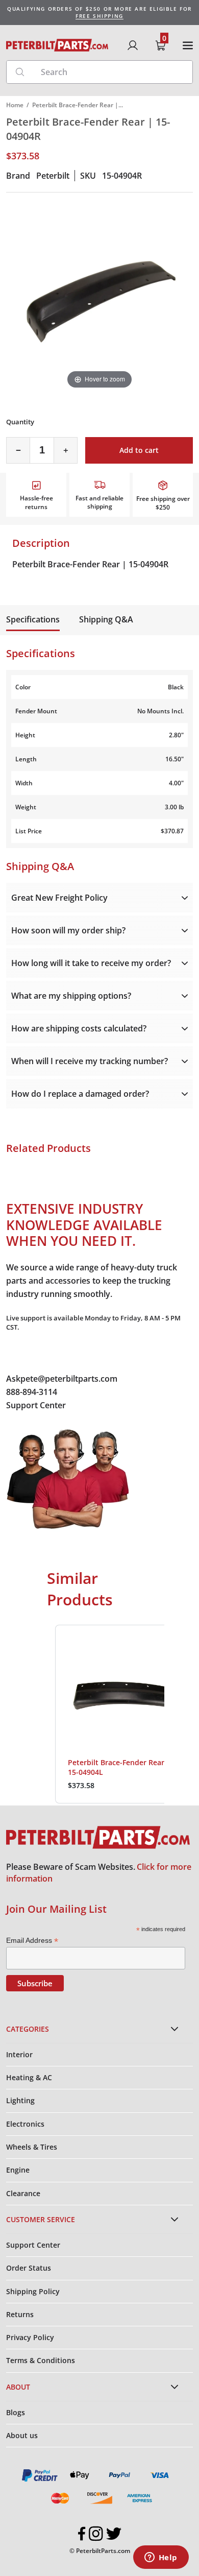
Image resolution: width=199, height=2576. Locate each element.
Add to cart (139, 450)
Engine (18, 2170)
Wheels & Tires (32, 2147)
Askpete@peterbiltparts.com (62, 1379)
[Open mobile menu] (188, 45)
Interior (19, 2054)
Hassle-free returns (36, 502)
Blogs (16, 2412)
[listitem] (125, 1714)
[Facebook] (82, 2534)
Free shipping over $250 (163, 503)
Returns (20, 2314)
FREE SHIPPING (99, 16)
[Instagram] (96, 2534)
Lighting (20, 2100)
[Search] (20, 72)
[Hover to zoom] (99, 298)
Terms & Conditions (41, 2360)
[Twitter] (114, 2534)
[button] (45, 1714)
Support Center (36, 1405)
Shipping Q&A (106, 619)
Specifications (33, 619)
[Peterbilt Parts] (57, 45)
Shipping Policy (33, 2291)
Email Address (32, 1941)
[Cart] (160, 45)
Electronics (25, 2124)
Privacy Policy (30, 2337)
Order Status (29, 2268)
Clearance (23, 2193)
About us (22, 2435)
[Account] (133, 45)
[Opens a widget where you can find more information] (161, 2558)
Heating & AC (29, 2077)
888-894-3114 (32, 1392)
